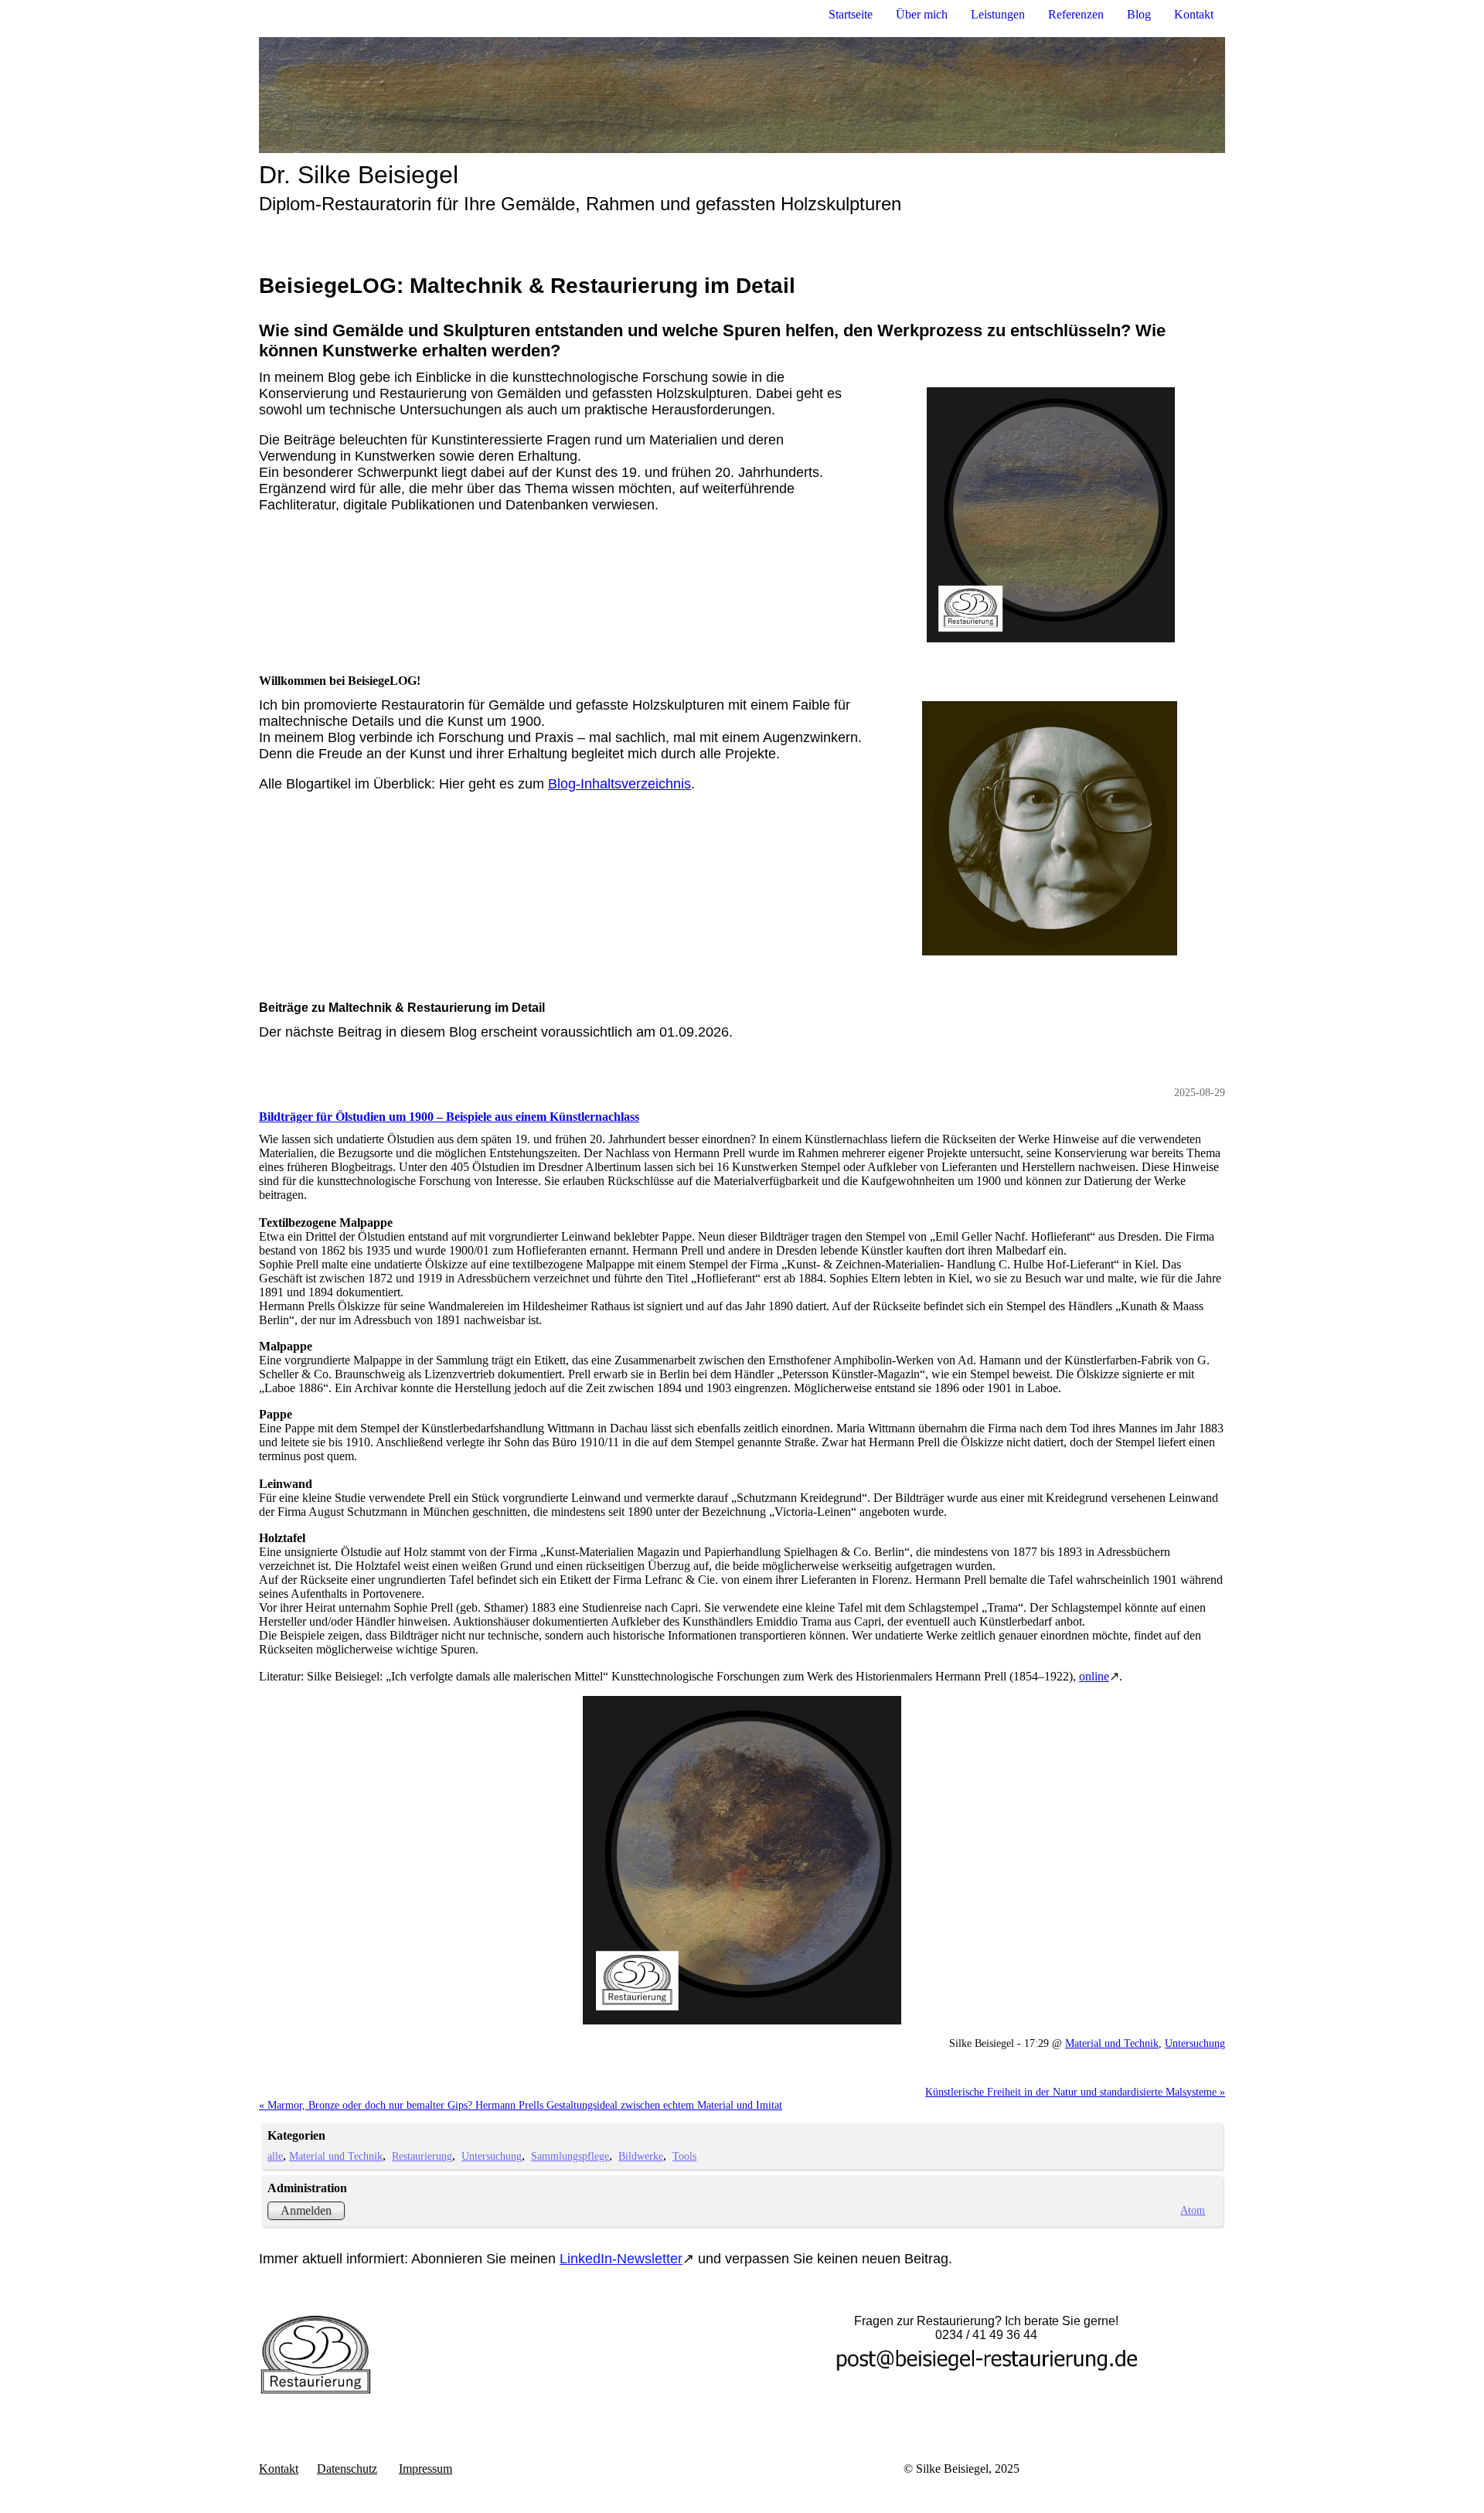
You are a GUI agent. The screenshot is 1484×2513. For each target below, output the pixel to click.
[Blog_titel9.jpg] (742, 1860)
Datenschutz (347, 2469)
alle (275, 2156)
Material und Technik (1112, 2043)
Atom (1193, 2210)
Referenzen (1076, 14)
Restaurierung (422, 2156)
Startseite (851, 14)
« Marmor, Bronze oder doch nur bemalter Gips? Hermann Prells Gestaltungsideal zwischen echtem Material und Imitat (521, 2105)
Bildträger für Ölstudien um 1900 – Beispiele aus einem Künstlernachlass (449, 1117)
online (1094, 1676)
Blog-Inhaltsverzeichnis (619, 784)
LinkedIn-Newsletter (621, 2259)
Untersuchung (1195, 2043)
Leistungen (998, 14)
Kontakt (1194, 14)
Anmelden (306, 2210)
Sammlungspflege (570, 2156)
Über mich (922, 14)
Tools (684, 2156)
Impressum (425, 2469)
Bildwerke (641, 2156)
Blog (1139, 14)
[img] (742, 95)
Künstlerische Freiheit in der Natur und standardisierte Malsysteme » (1075, 2092)
